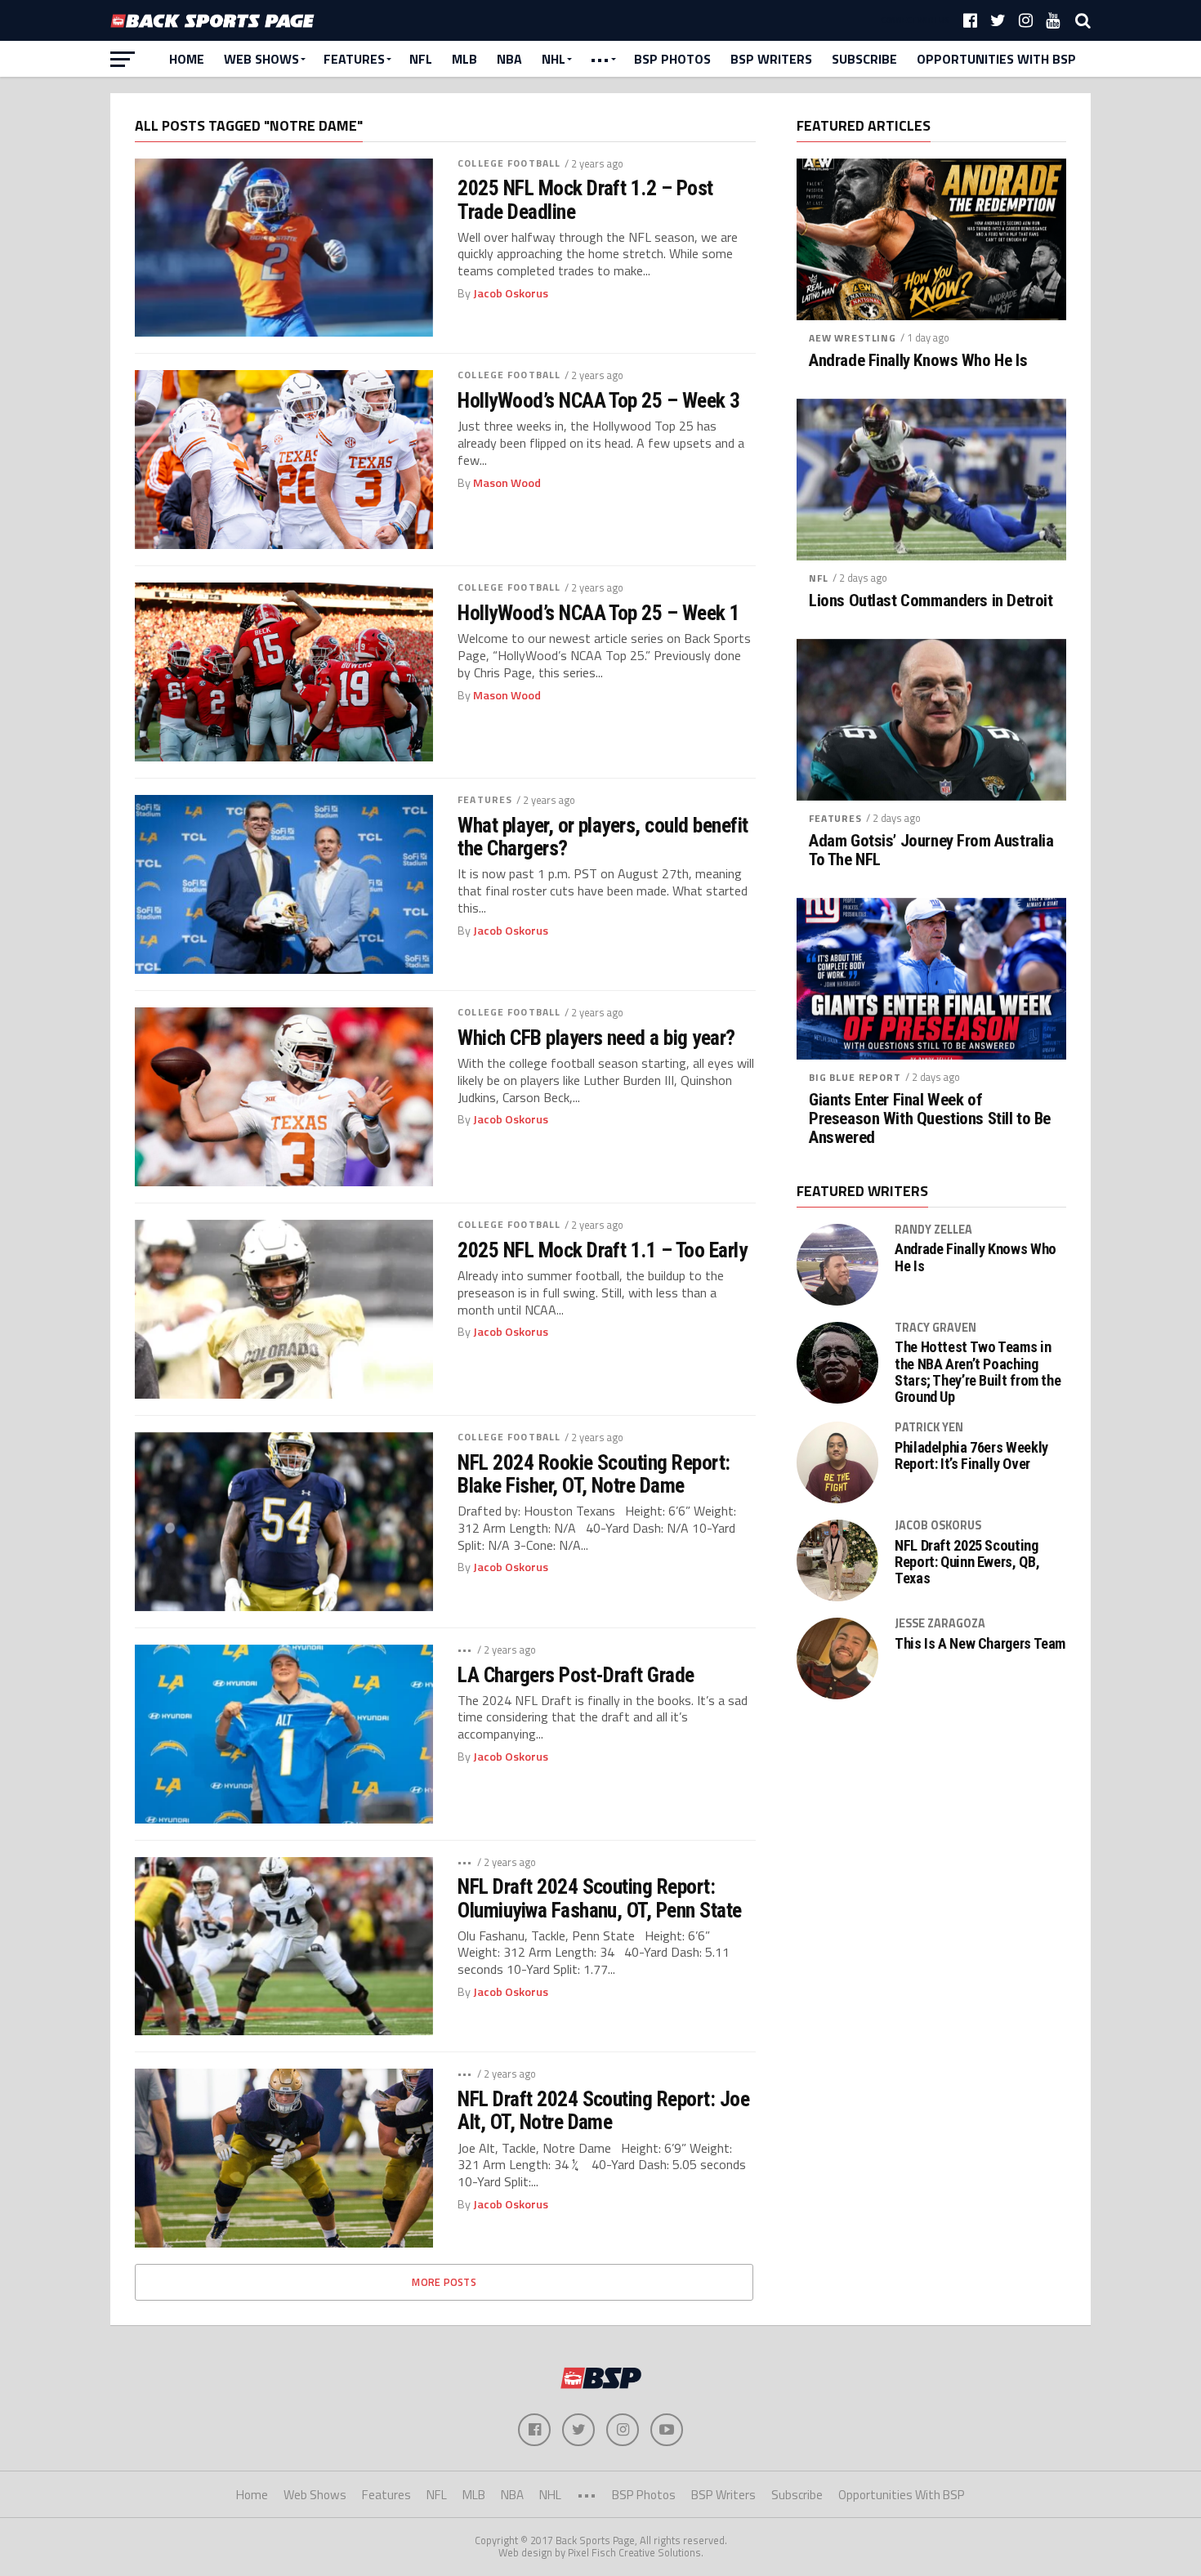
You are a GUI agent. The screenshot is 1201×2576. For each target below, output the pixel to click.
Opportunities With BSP (996, 59)
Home (187, 59)
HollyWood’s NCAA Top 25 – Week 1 (599, 613)
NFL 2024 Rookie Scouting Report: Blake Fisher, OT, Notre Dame (594, 1474)
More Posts (444, 2282)
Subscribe (864, 59)
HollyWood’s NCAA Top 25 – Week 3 (599, 400)
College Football (509, 163)
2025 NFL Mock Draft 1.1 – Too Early (602, 1250)
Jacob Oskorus (511, 293)
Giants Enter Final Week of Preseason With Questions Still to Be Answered (930, 1119)
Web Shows (261, 59)
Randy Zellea (933, 1230)
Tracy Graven (935, 1328)
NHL (554, 59)
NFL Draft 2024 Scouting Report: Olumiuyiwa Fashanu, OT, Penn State (600, 1898)
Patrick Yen (929, 1427)
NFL (421, 59)
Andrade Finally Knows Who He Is (918, 361)
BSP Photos (672, 59)
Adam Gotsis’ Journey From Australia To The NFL (931, 850)
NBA (509, 59)
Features (354, 59)
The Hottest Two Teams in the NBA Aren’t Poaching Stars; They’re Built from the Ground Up (978, 1372)
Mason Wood (507, 483)
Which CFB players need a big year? (596, 1038)
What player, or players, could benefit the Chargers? (603, 837)
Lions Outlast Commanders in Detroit (931, 601)
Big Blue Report (855, 1077)
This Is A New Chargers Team (980, 1644)
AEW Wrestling (853, 338)
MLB (464, 59)
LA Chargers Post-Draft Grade (576, 1675)
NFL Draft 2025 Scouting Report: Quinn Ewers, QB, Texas (967, 1562)
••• (600, 59)
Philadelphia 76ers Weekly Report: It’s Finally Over (971, 1456)
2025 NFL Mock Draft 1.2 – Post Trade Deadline (585, 199)
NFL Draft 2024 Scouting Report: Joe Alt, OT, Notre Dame (603, 2110)
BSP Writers (771, 59)
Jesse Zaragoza (940, 1623)
